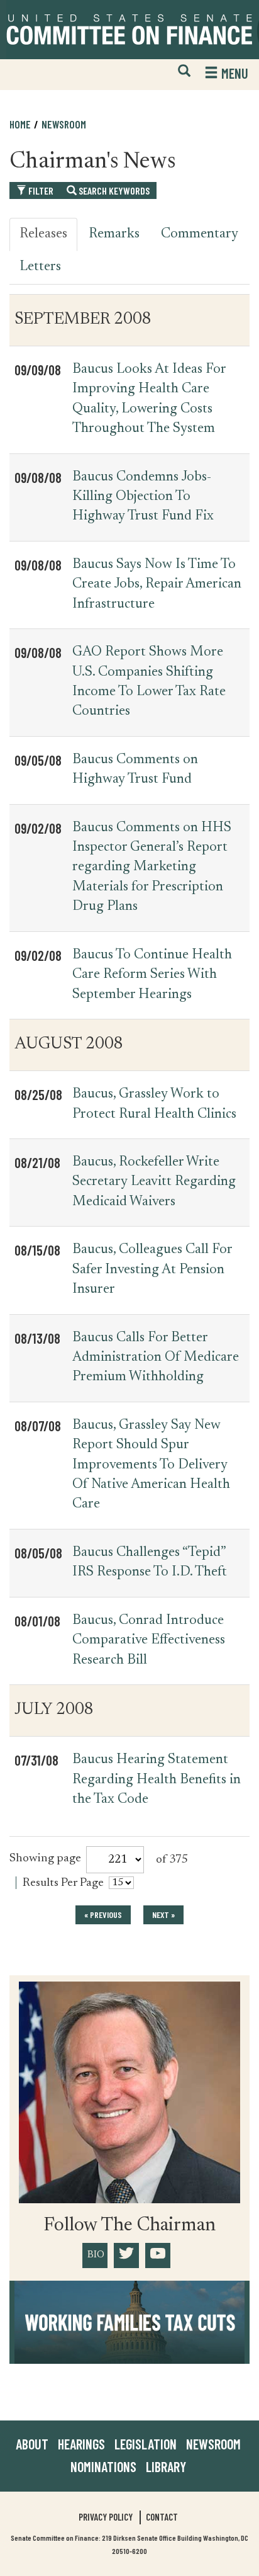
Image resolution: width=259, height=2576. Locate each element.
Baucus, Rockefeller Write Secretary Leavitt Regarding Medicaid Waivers (154, 1182)
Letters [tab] (40, 267)
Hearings (81, 2444)
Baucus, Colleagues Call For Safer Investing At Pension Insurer (152, 1270)
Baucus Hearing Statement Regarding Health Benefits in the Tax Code (157, 1780)
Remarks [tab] (114, 234)
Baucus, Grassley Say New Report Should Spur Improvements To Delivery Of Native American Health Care (151, 1465)
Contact (162, 2517)
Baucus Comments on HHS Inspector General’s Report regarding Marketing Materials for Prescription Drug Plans (152, 868)
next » (163, 1915)
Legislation (146, 2444)
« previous (103, 1915)
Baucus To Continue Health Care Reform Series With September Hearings (152, 975)
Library (166, 2466)
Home (20, 124)
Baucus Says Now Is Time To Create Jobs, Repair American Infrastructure (157, 585)
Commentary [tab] (200, 234)
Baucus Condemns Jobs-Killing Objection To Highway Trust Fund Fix (143, 497)
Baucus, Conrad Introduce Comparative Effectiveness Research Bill (149, 1641)
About (32, 2444)
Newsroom (213, 2444)
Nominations (103, 2466)
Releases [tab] (43, 234)
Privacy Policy (106, 2517)
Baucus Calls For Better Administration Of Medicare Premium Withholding (156, 1358)
